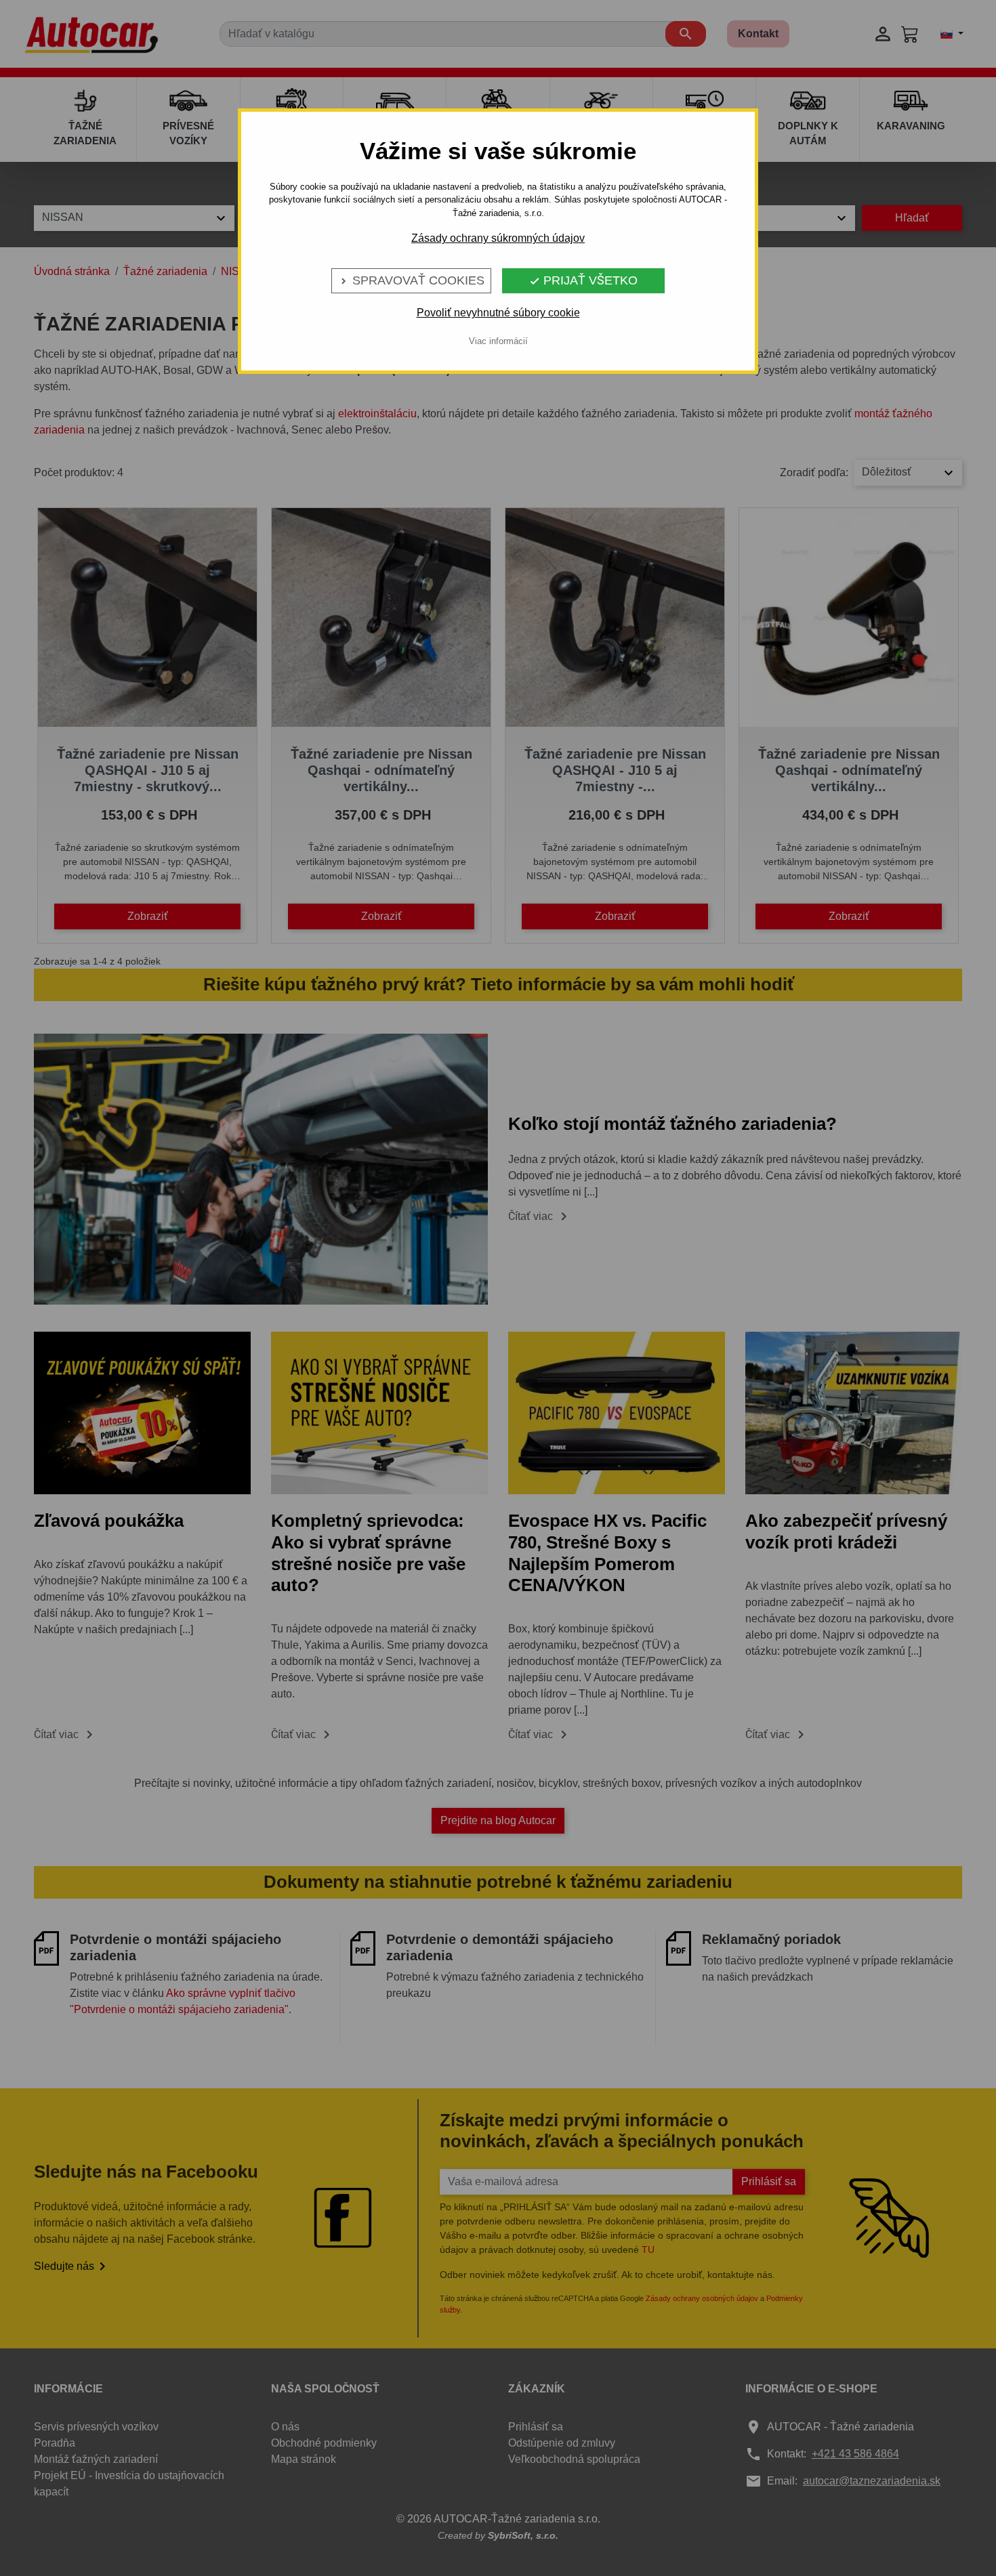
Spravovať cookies (411, 280)
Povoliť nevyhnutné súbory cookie (498, 313)
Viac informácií (498, 341)
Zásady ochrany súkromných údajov (498, 238)
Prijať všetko (583, 280)
